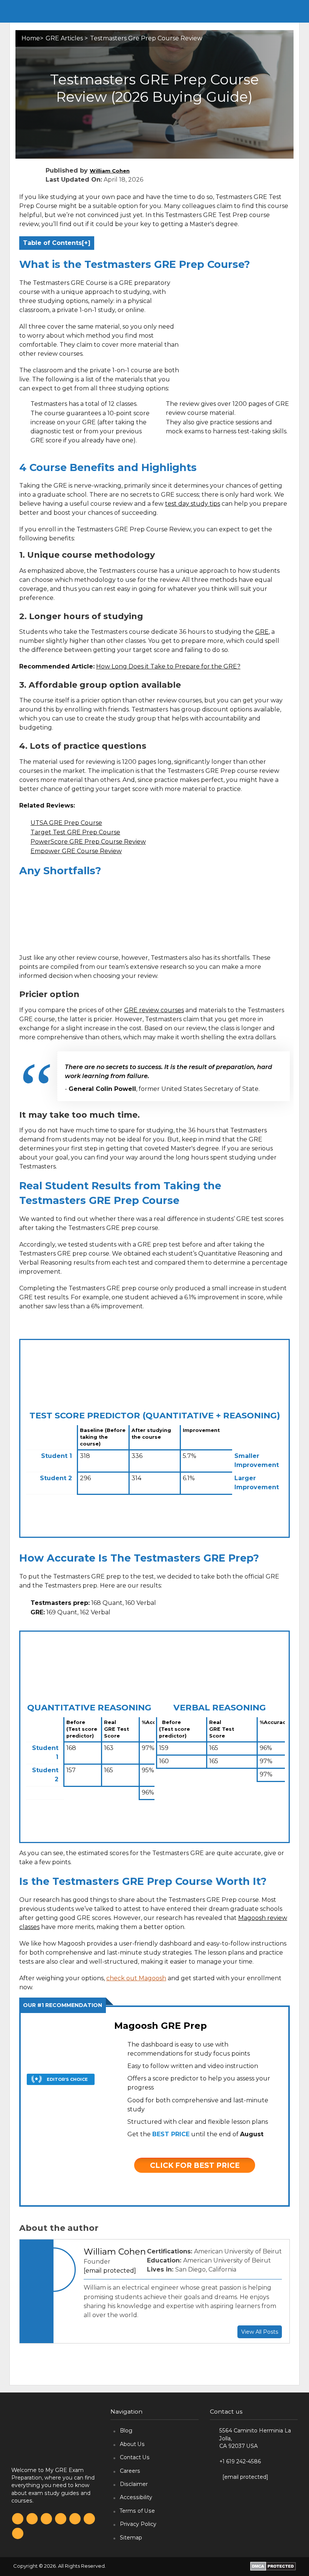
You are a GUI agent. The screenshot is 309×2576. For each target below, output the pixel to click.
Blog (126, 2431)
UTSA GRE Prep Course (66, 823)
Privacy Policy (138, 2524)
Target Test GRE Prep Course (75, 832)
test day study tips (193, 504)
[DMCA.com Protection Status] (273, 2566)
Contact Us (135, 2457)
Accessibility (136, 2497)
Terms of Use (137, 2511)
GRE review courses (154, 1010)
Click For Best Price (195, 2165)
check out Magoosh (136, 1978)
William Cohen (110, 171)
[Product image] (61, 2112)
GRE (262, 632)
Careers (130, 2471)
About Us (132, 2444)
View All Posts (260, 2332)
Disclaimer (134, 2484)
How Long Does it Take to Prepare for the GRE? (168, 666)
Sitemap (131, 2538)
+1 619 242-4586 (240, 2461)
